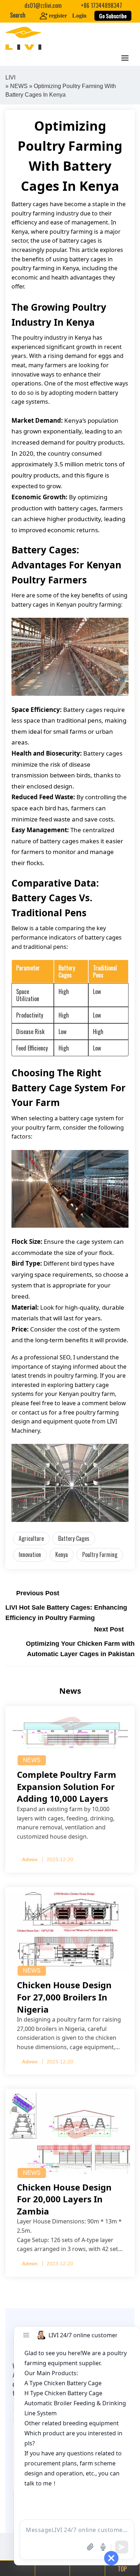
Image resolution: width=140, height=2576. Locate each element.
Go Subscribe (113, 16)
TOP (122, 2569)
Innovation (30, 1554)
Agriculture (31, 1538)
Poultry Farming (100, 1554)
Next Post (109, 1629)
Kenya (62, 1554)
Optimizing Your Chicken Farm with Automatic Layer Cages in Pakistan (80, 1649)
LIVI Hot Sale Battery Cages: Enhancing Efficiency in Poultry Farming (66, 1613)
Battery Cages (74, 1538)
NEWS (19, 86)
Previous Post (38, 1593)
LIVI (10, 77)
